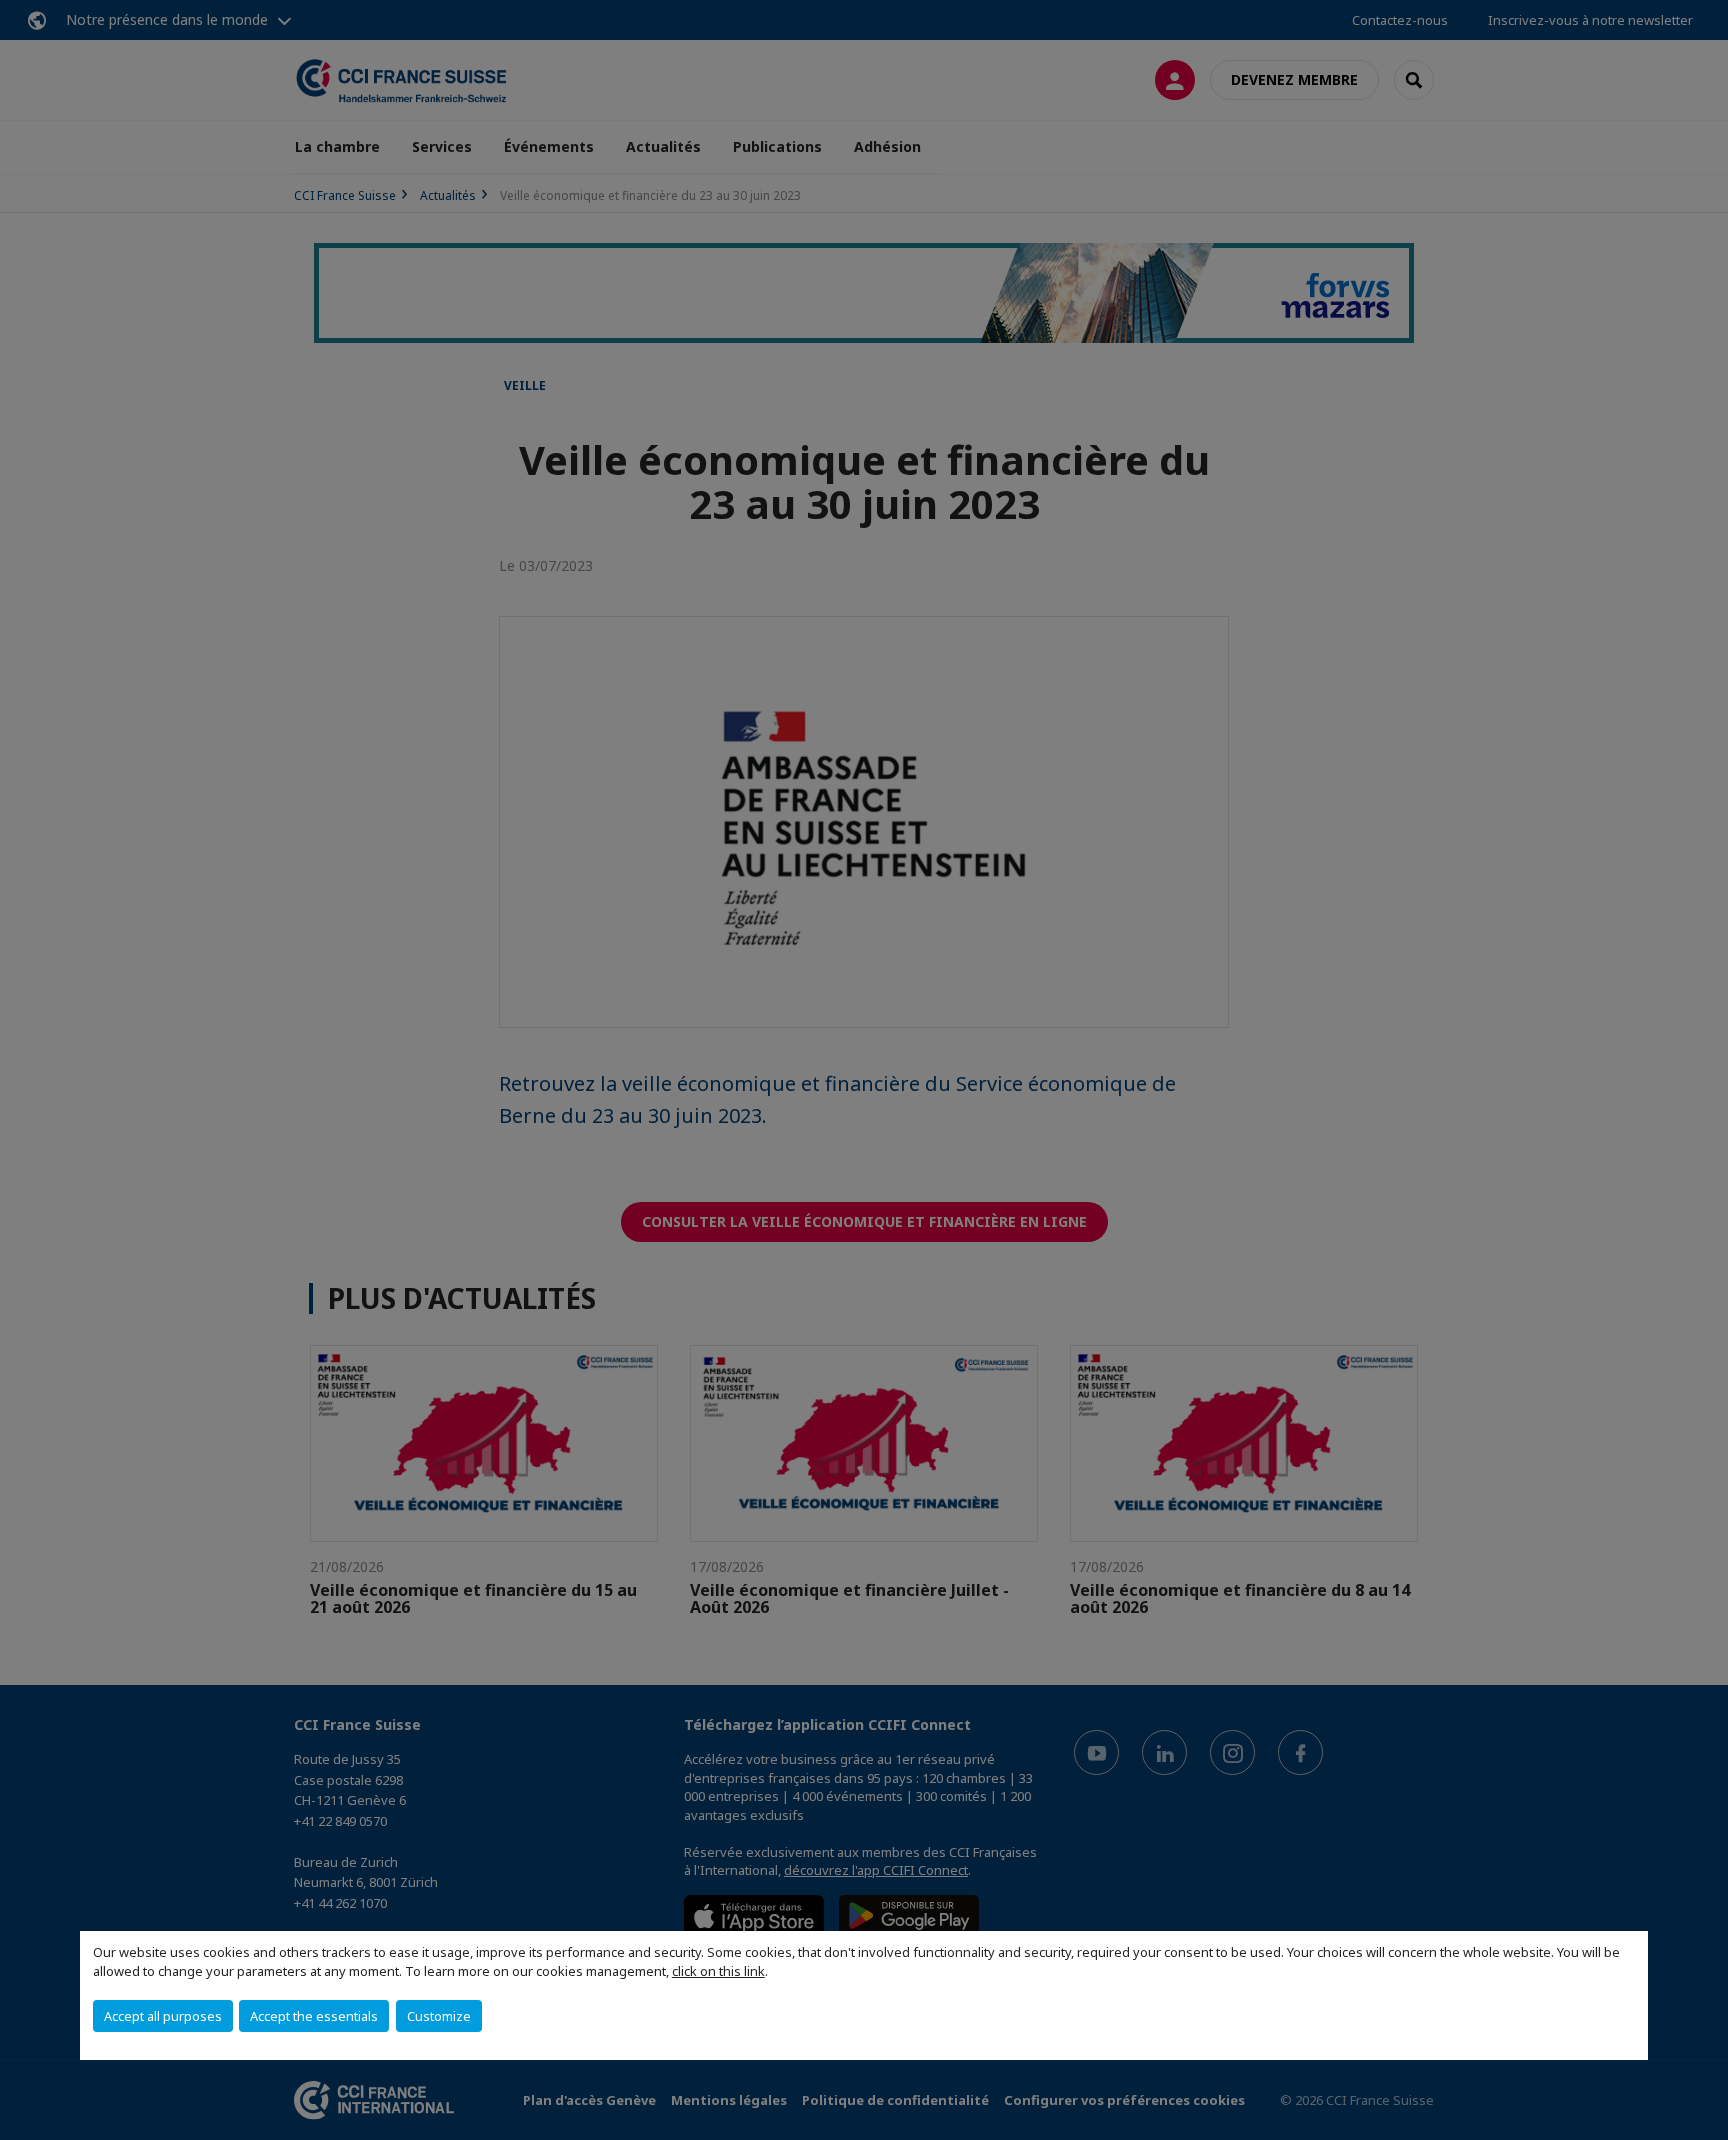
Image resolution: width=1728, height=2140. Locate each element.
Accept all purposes (163, 2016)
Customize (439, 2016)
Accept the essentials (314, 2016)
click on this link (718, 1971)
